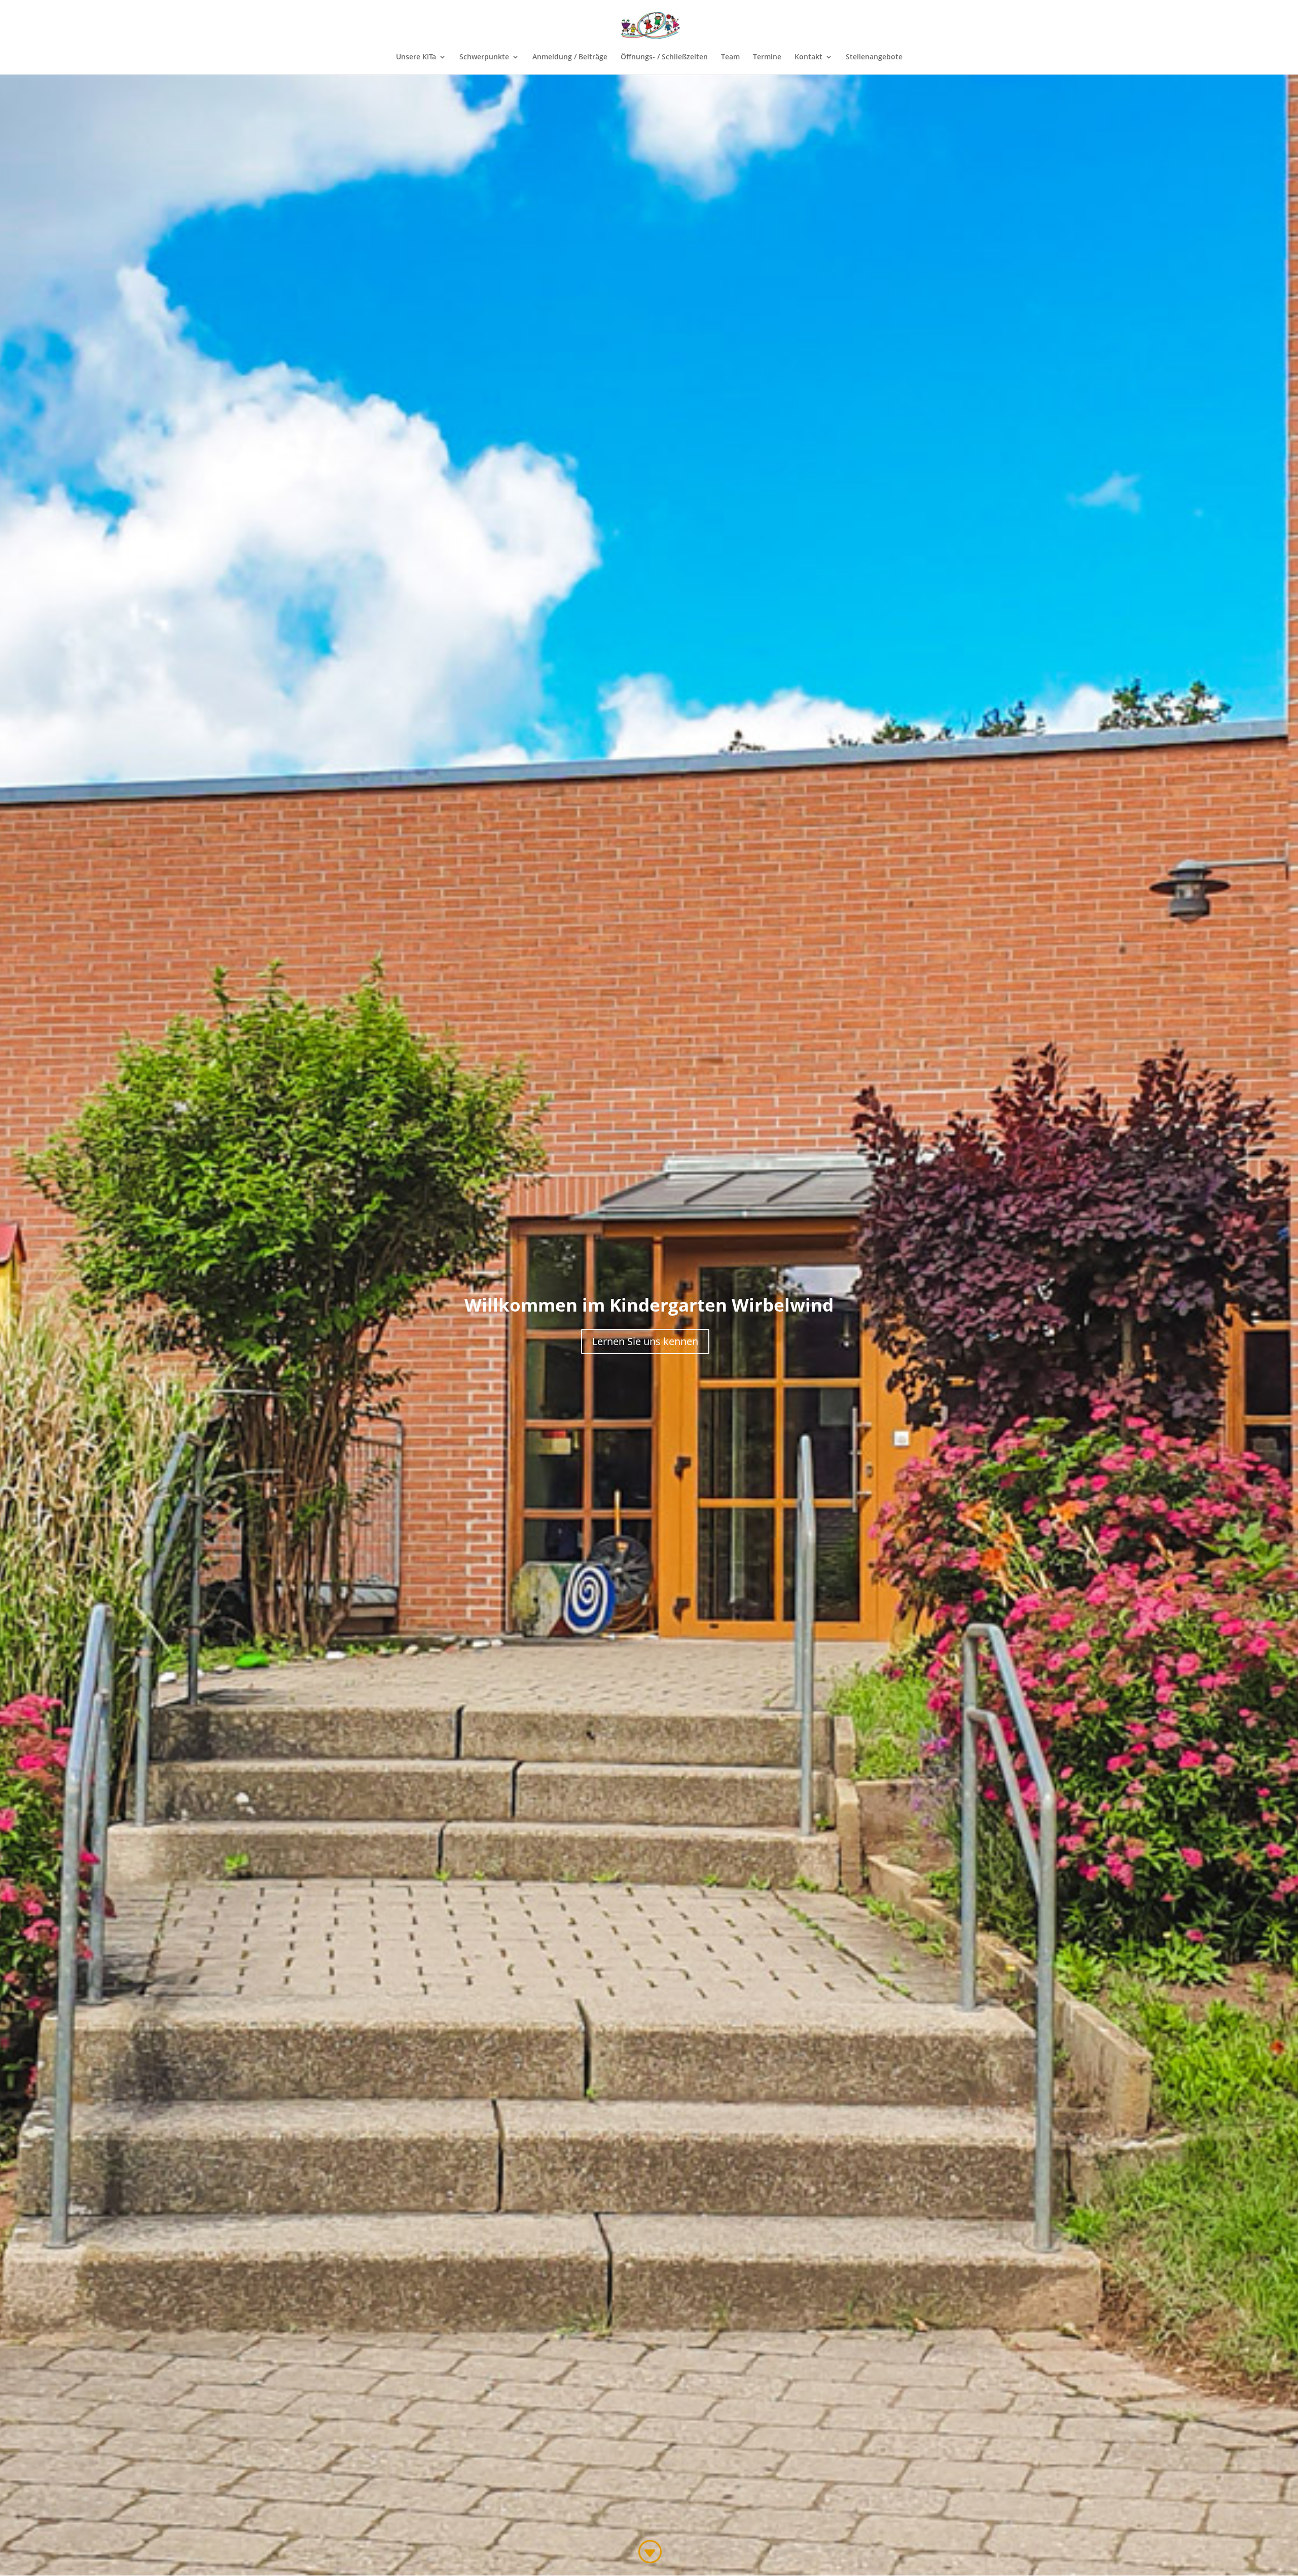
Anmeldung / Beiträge (570, 57)
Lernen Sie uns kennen (645, 1341)
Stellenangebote (874, 57)
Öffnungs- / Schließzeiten (664, 57)
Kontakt (808, 57)
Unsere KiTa (416, 57)
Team (730, 57)
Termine (767, 57)
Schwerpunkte (484, 57)
